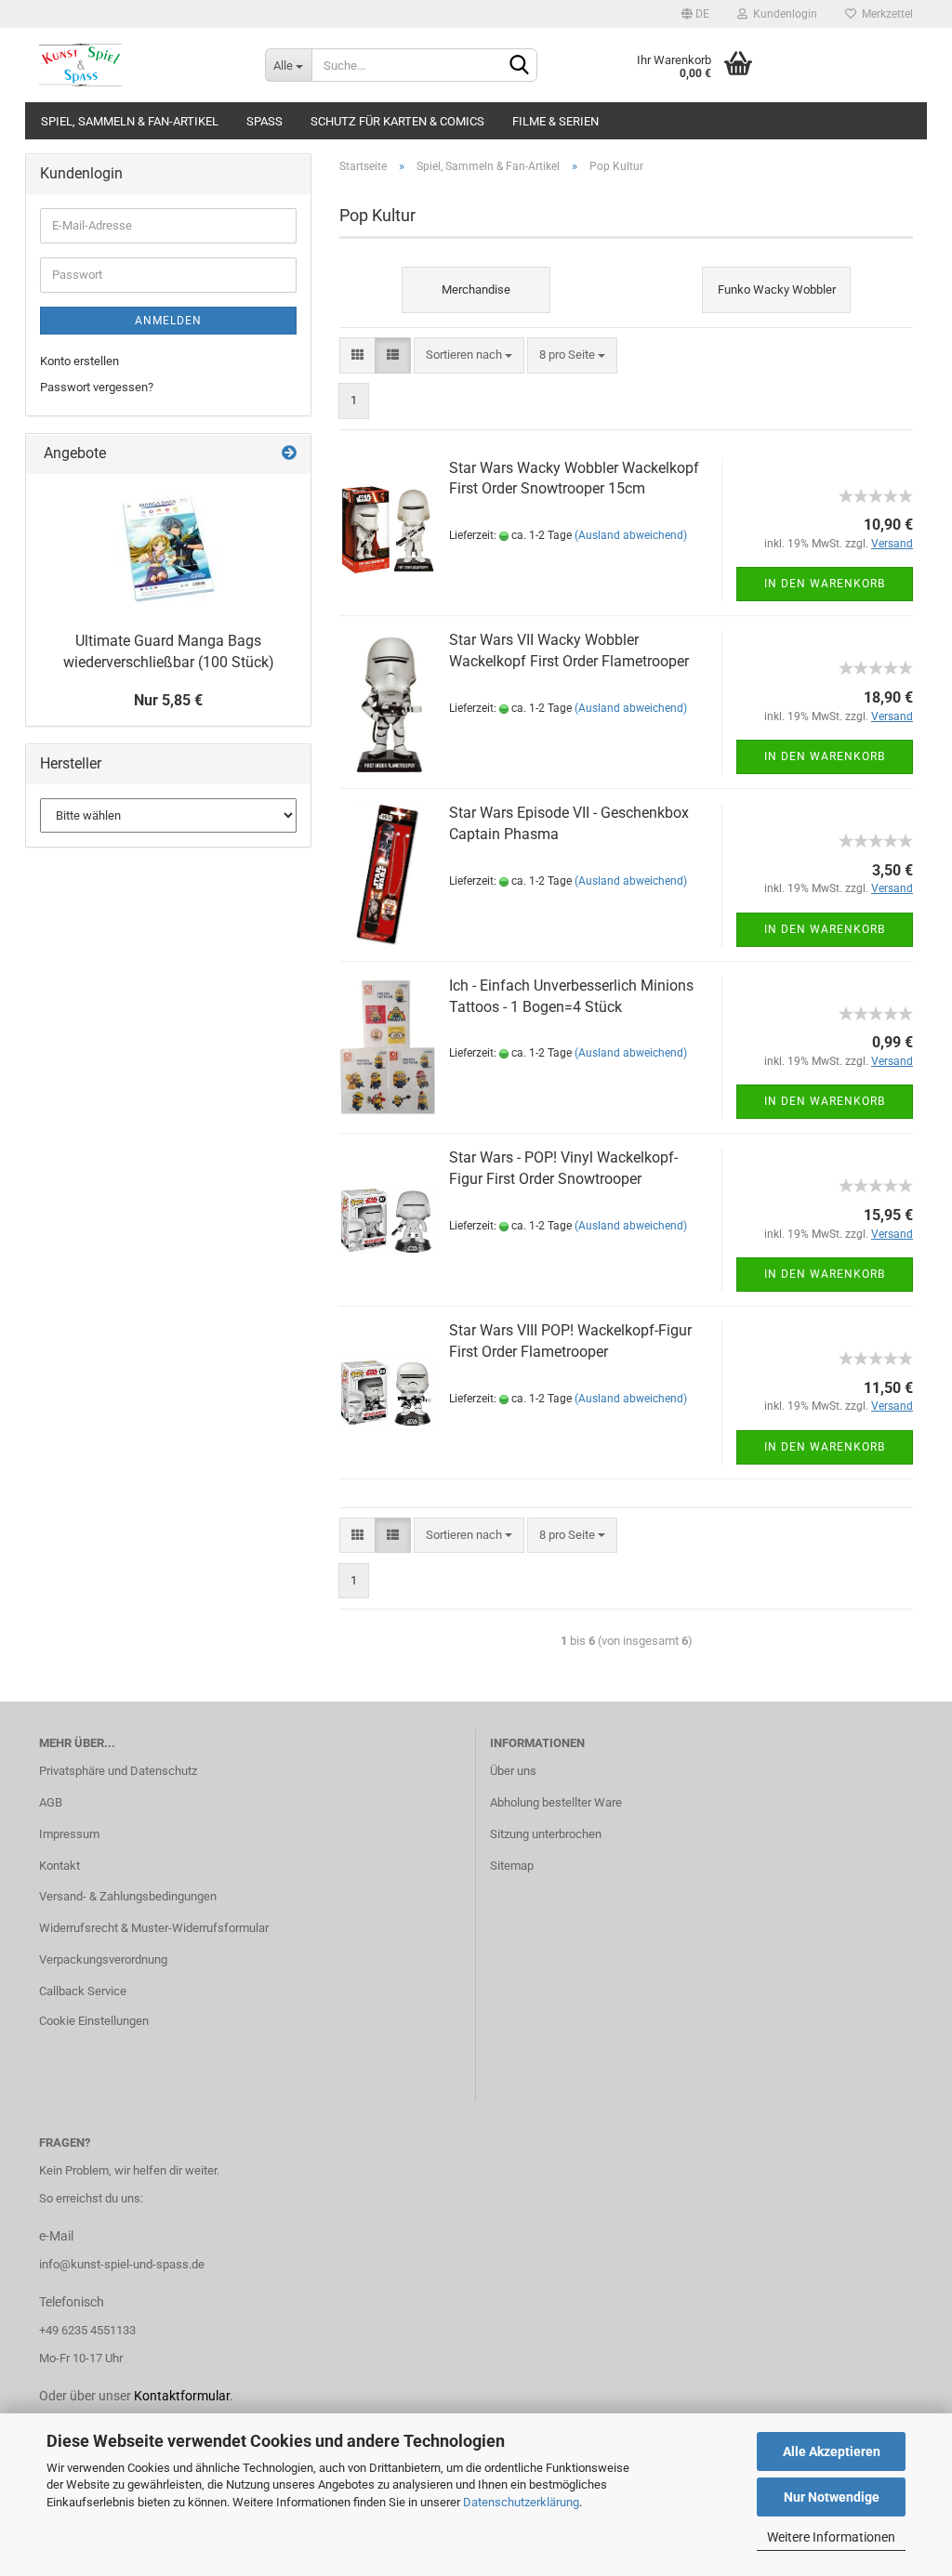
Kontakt (59, 1866)
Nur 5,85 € (168, 700)
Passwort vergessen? (97, 387)
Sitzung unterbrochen (546, 1834)
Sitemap (512, 1866)
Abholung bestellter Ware (556, 1802)
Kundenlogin (782, 14)
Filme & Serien (555, 121)
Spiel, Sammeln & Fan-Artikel (130, 121)
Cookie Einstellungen (94, 2021)
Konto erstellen (79, 361)
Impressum (69, 1834)
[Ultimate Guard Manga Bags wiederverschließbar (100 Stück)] (168, 548)
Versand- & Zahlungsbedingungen (128, 1896)
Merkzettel (885, 14)
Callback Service (83, 1991)
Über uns (513, 1771)
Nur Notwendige (832, 2497)
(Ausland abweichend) (631, 535)
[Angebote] (289, 454)
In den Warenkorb (825, 584)
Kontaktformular (182, 2396)
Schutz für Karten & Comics (397, 121)
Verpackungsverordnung (103, 1959)
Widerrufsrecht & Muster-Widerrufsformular (154, 1928)
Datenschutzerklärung (521, 2502)
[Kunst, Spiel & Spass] (138, 65)
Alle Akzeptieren (832, 2451)
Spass (264, 121)
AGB (51, 1802)
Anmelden (168, 321)
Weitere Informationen (831, 2537)
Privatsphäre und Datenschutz (118, 1771)
